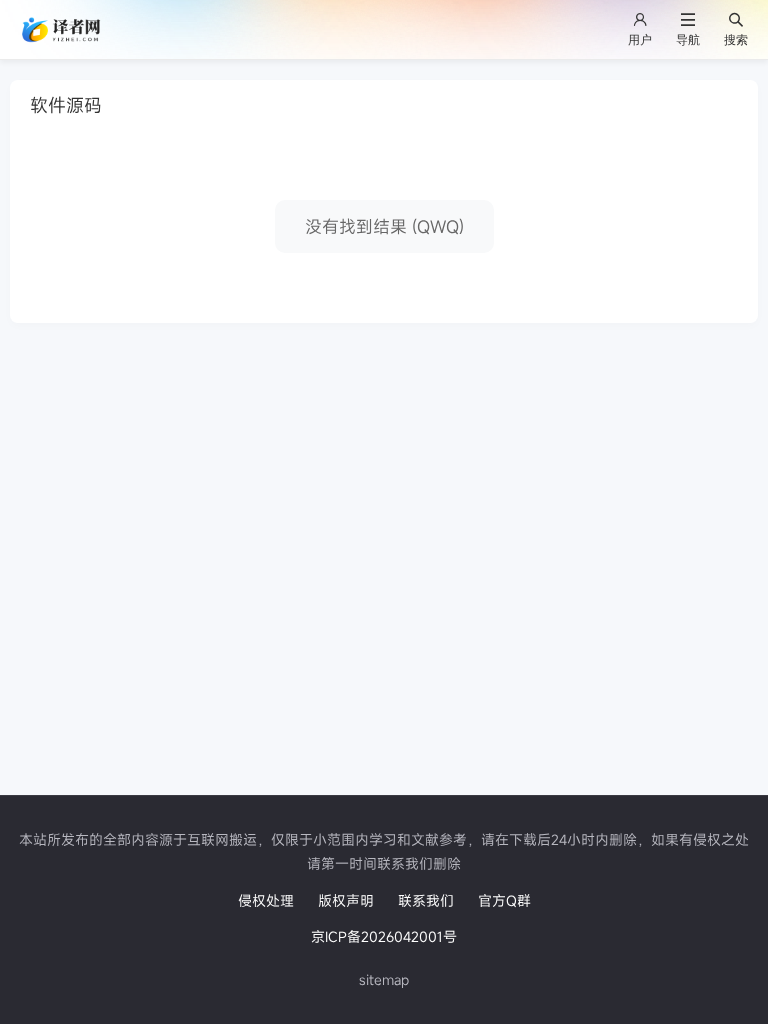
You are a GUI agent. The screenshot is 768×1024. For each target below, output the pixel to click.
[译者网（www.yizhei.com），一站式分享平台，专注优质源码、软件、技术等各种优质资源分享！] (62, 28)
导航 (688, 39)
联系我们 (426, 900)
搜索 (736, 39)
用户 (640, 39)
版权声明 (346, 900)
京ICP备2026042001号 (384, 936)
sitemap (384, 979)
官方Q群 (504, 900)
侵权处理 (266, 900)
